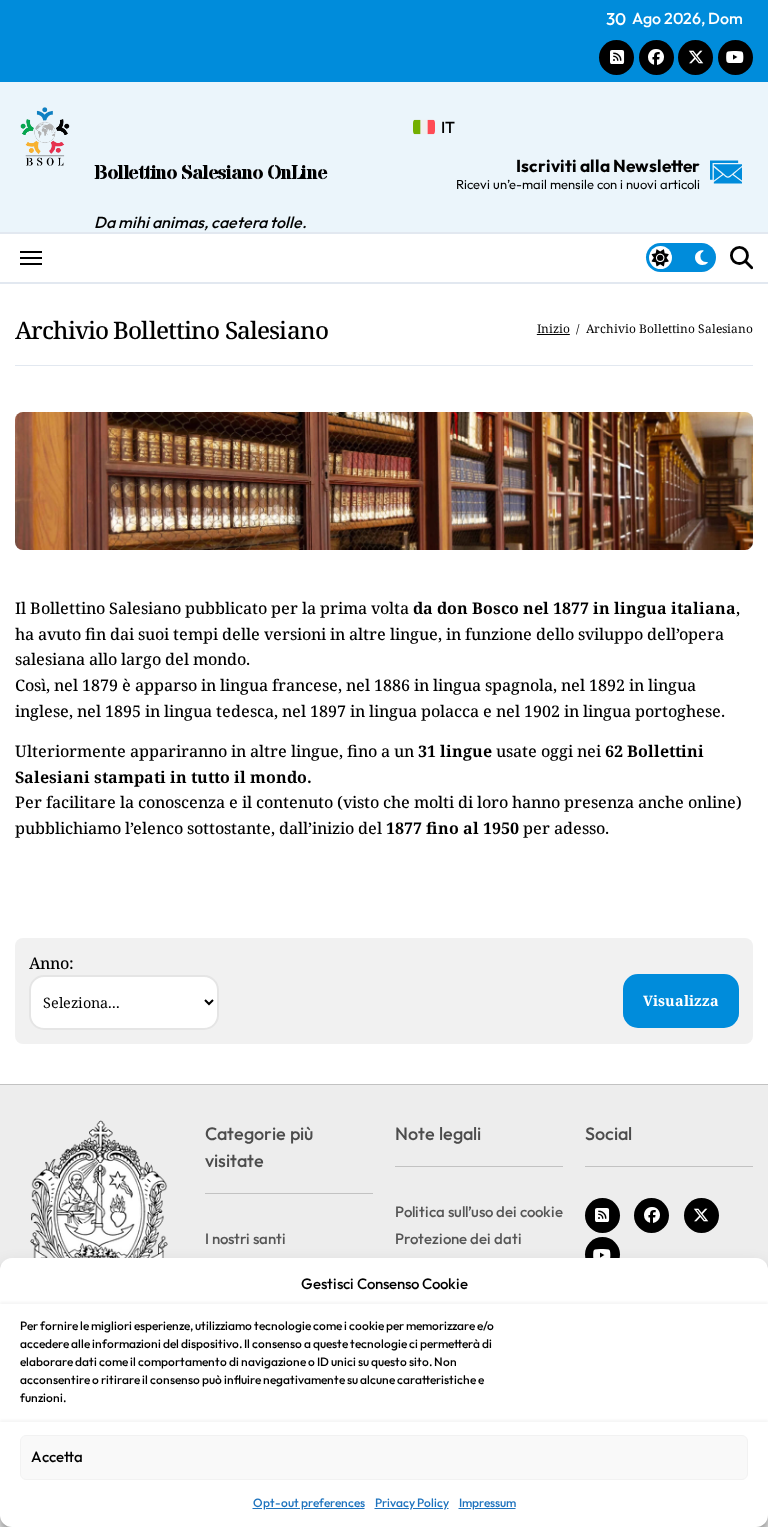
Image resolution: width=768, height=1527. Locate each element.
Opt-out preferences (309, 1502)
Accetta (57, 1456)
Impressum (487, 1502)
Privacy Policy (412, 1502)
